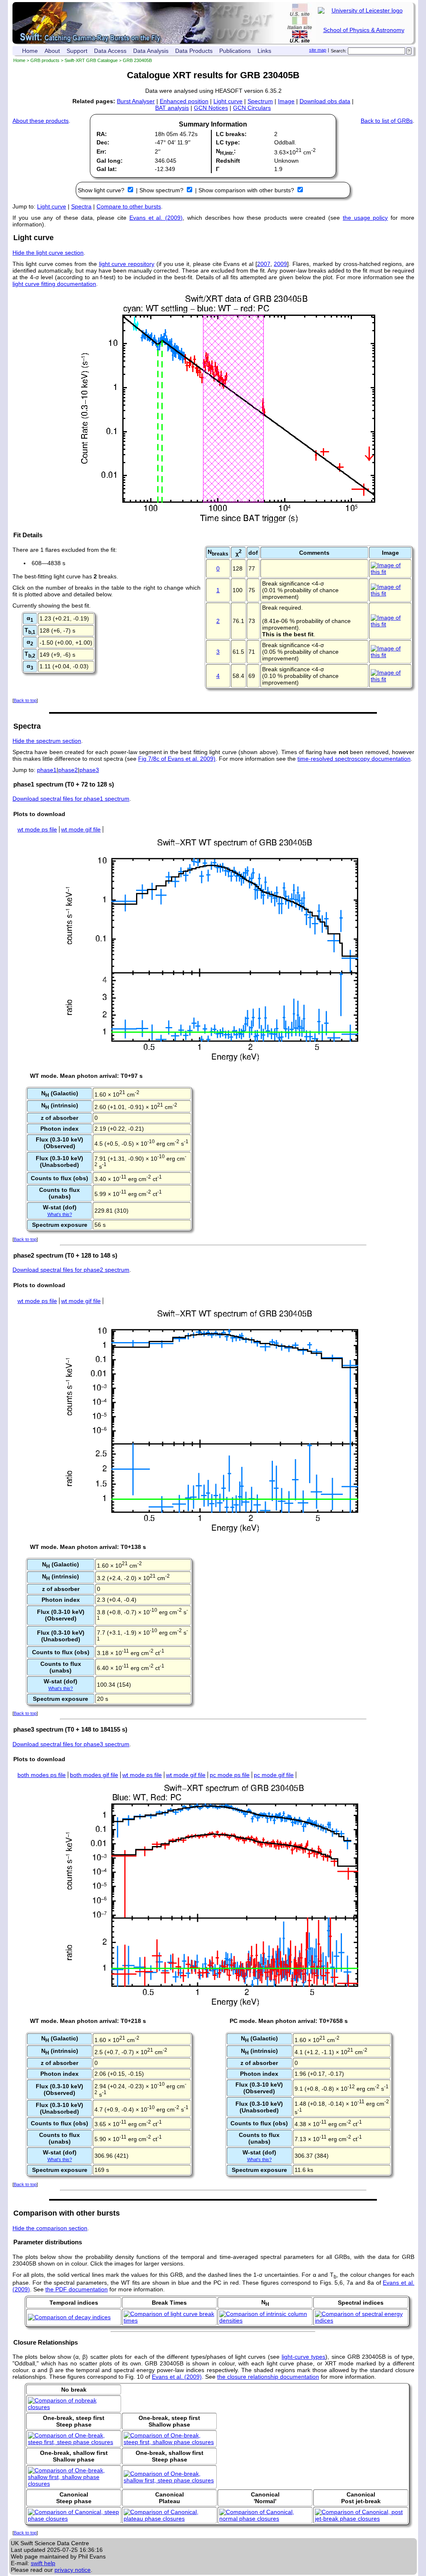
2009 (280, 264)
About (52, 51)
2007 (264, 264)
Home (30, 51)
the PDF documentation (77, 2289)
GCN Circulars (252, 108)
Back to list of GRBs (387, 121)
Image (286, 101)
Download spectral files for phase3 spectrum (71, 1744)
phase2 (68, 770)
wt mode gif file (81, 829)
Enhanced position (184, 101)
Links (264, 51)
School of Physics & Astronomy (364, 30)
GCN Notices (211, 108)
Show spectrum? (162, 190)
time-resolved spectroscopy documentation (354, 759)
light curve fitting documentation (54, 284)
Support (77, 51)
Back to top (25, 700)
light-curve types (303, 2357)
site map (318, 50)
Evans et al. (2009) (156, 218)
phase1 (47, 770)
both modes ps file (42, 1775)
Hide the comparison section (50, 2228)
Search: (339, 51)
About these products (41, 121)
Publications (235, 51)
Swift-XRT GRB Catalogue (91, 60)
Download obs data (325, 101)
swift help (43, 2563)
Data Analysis (151, 51)
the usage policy (365, 218)
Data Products (194, 51)
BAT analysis (172, 108)
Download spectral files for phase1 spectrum (71, 799)
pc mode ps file (230, 1775)
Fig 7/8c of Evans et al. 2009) (177, 759)
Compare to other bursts (129, 206)
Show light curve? (102, 190)
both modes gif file (94, 1775)
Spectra (81, 206)
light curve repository (127, 264)
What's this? (60, 1214)
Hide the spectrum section (47, 741)
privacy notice (73, 2570)
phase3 (89, 770)
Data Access (110, 51)
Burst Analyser (136, 101)
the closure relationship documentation (268, 2377)
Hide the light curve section (48, 253)
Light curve (228, 101)
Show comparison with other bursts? (247, 190)
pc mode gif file (274, 1775)
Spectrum (260, 101)
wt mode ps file (37, 829)
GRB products (45, 60)
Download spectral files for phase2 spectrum (71, 1270)
